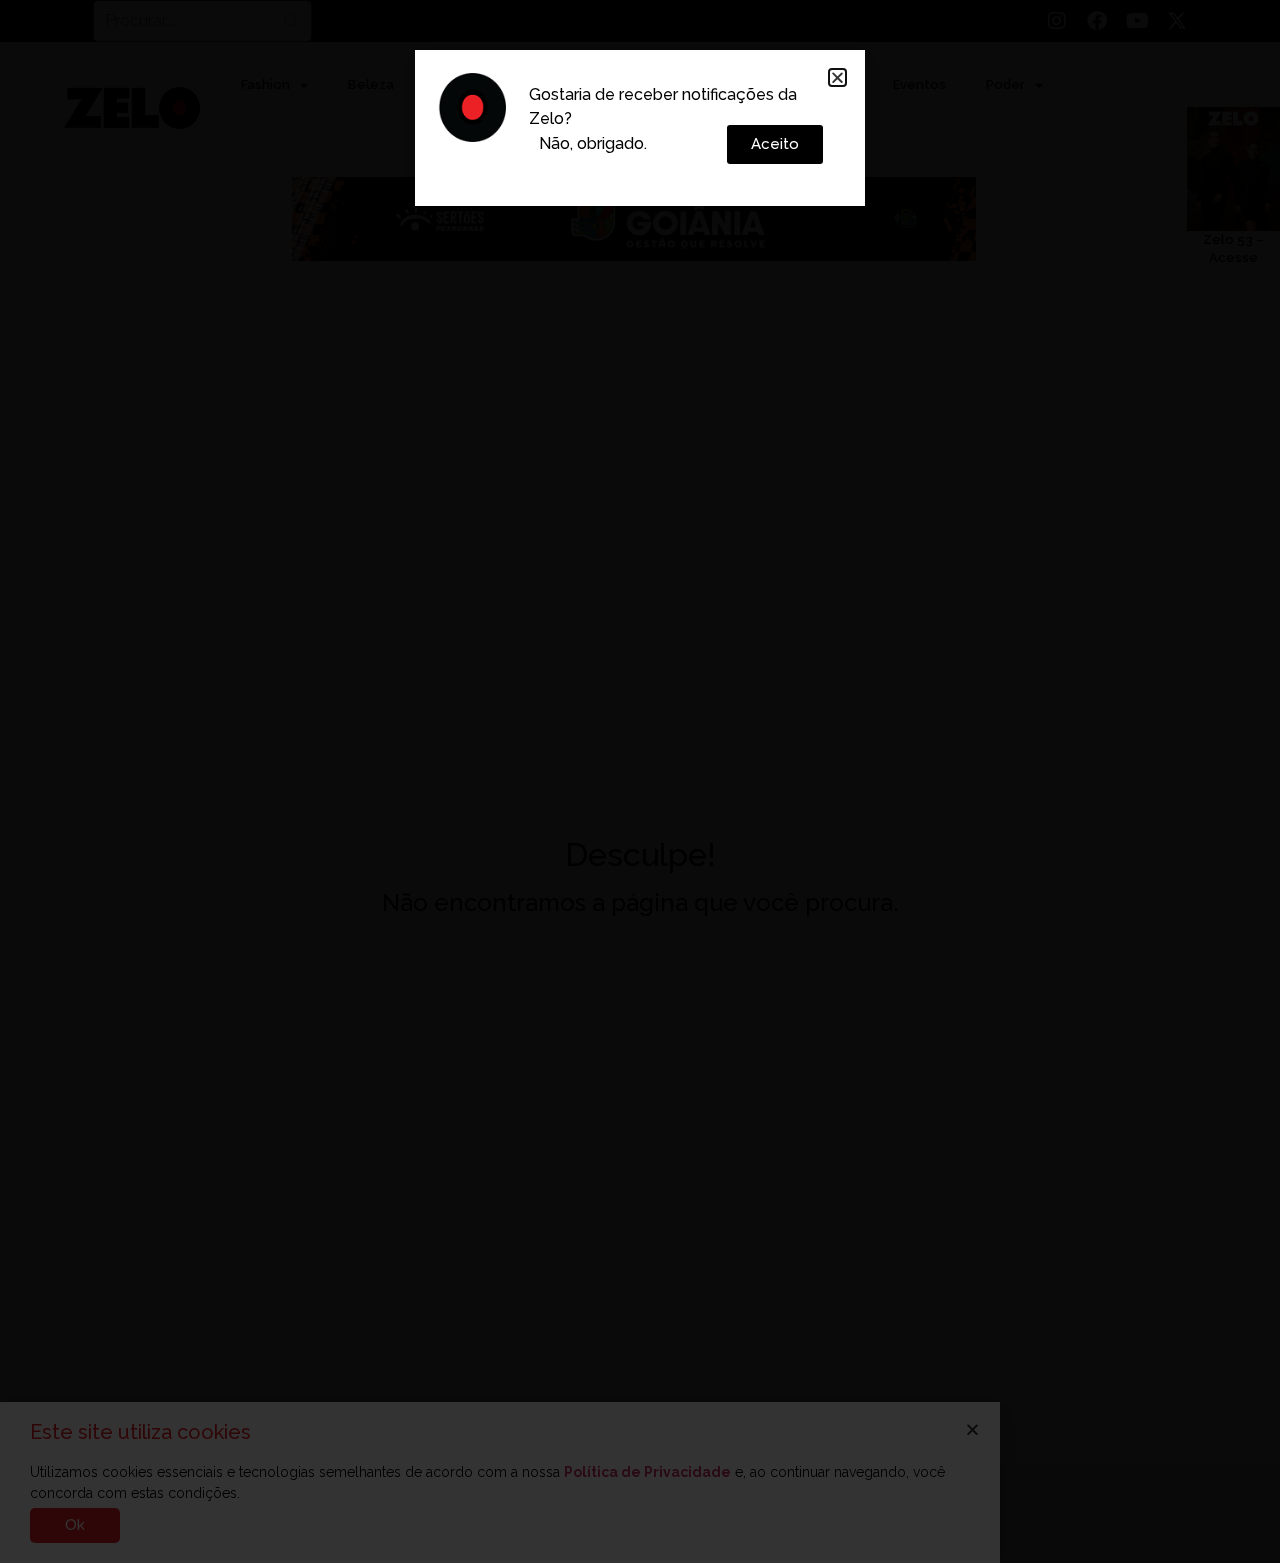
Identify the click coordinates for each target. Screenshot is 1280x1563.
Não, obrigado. (593, 143)
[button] (837, 77)
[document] (640, 781)
